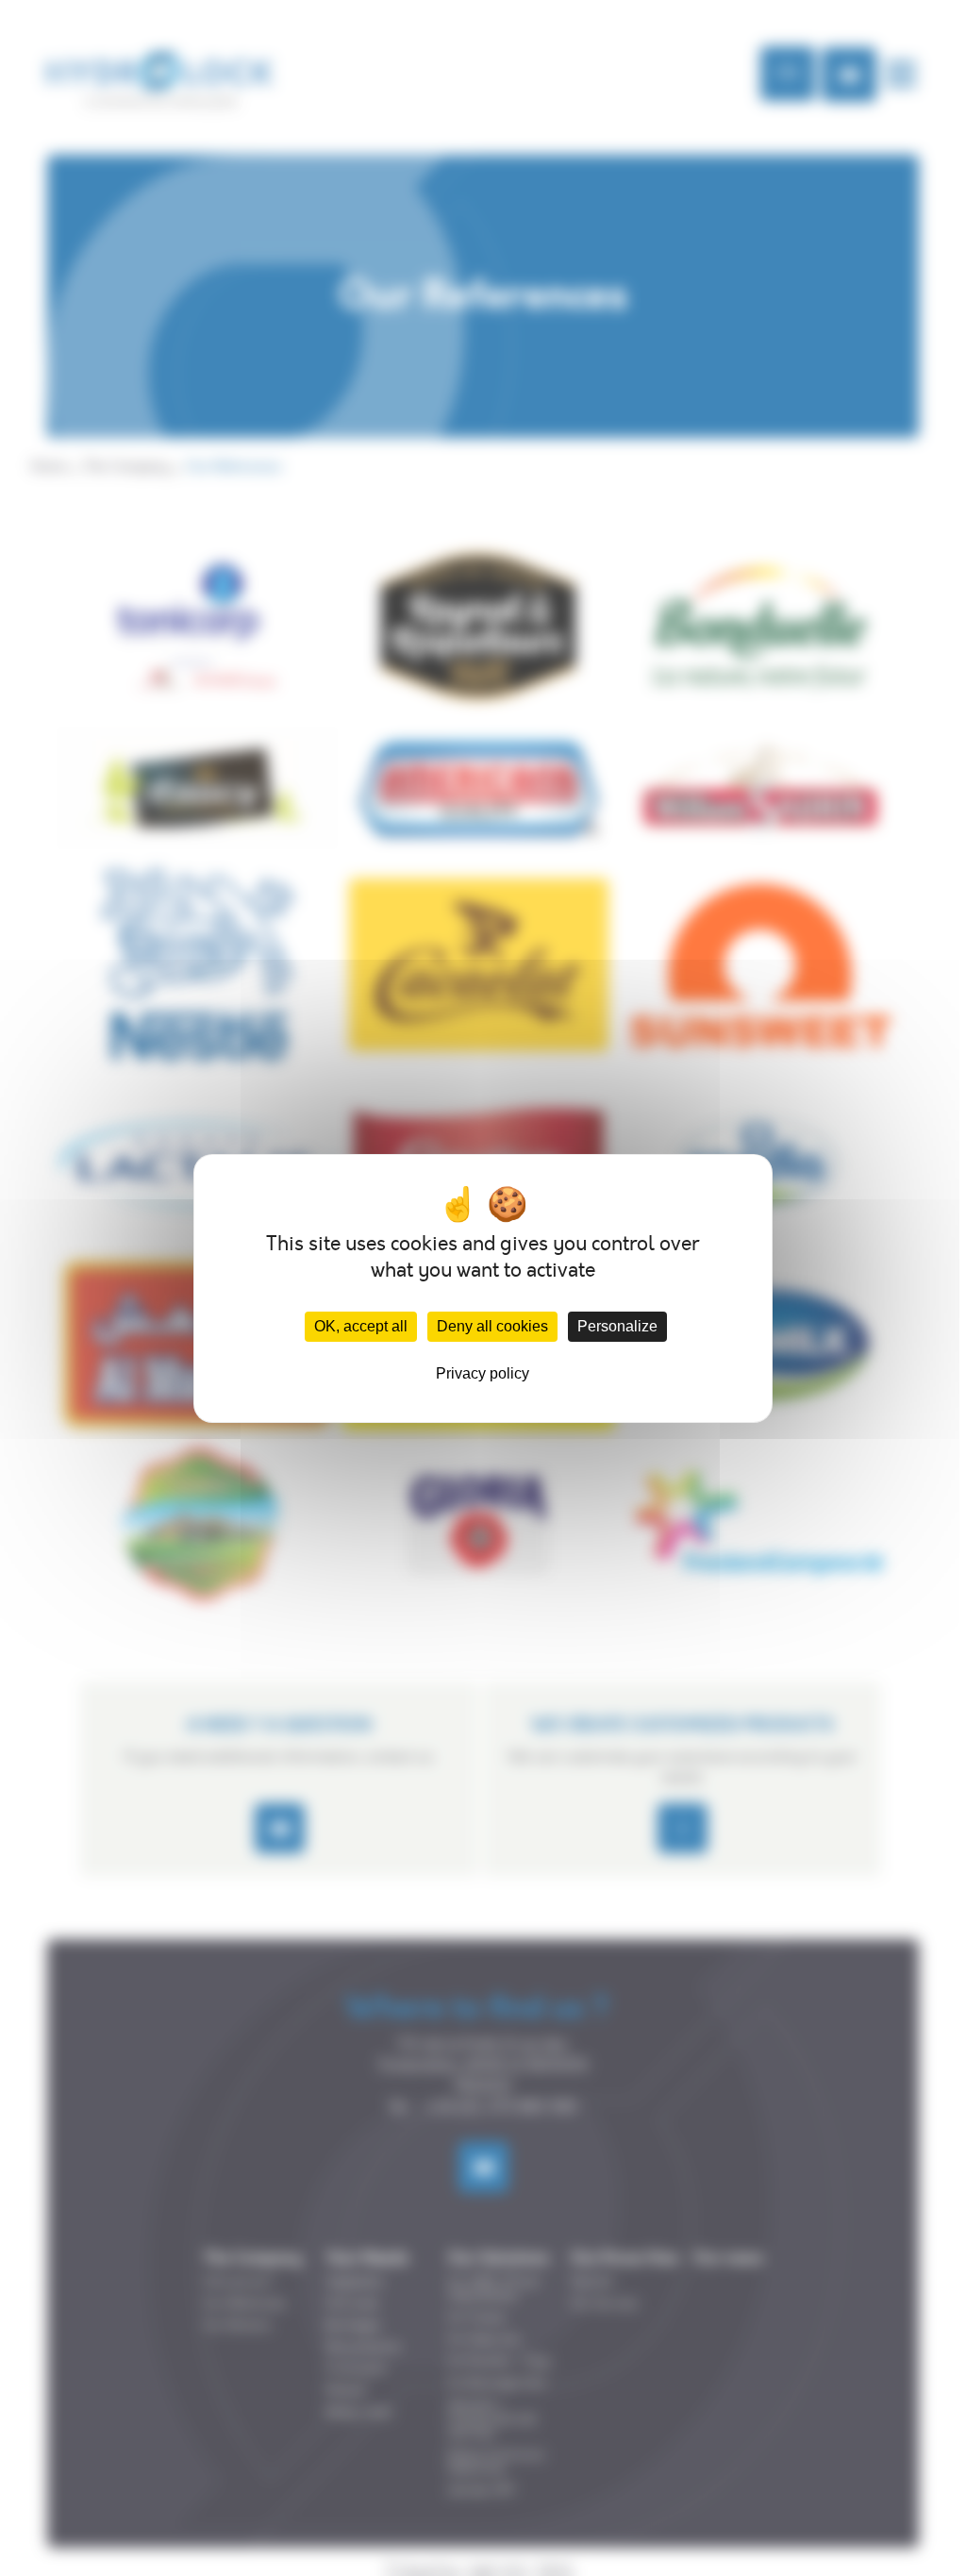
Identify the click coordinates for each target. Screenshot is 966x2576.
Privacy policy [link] (483, 1373)
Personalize (617, 1326)
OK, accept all (361, 1326)
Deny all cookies (492, 1326)
